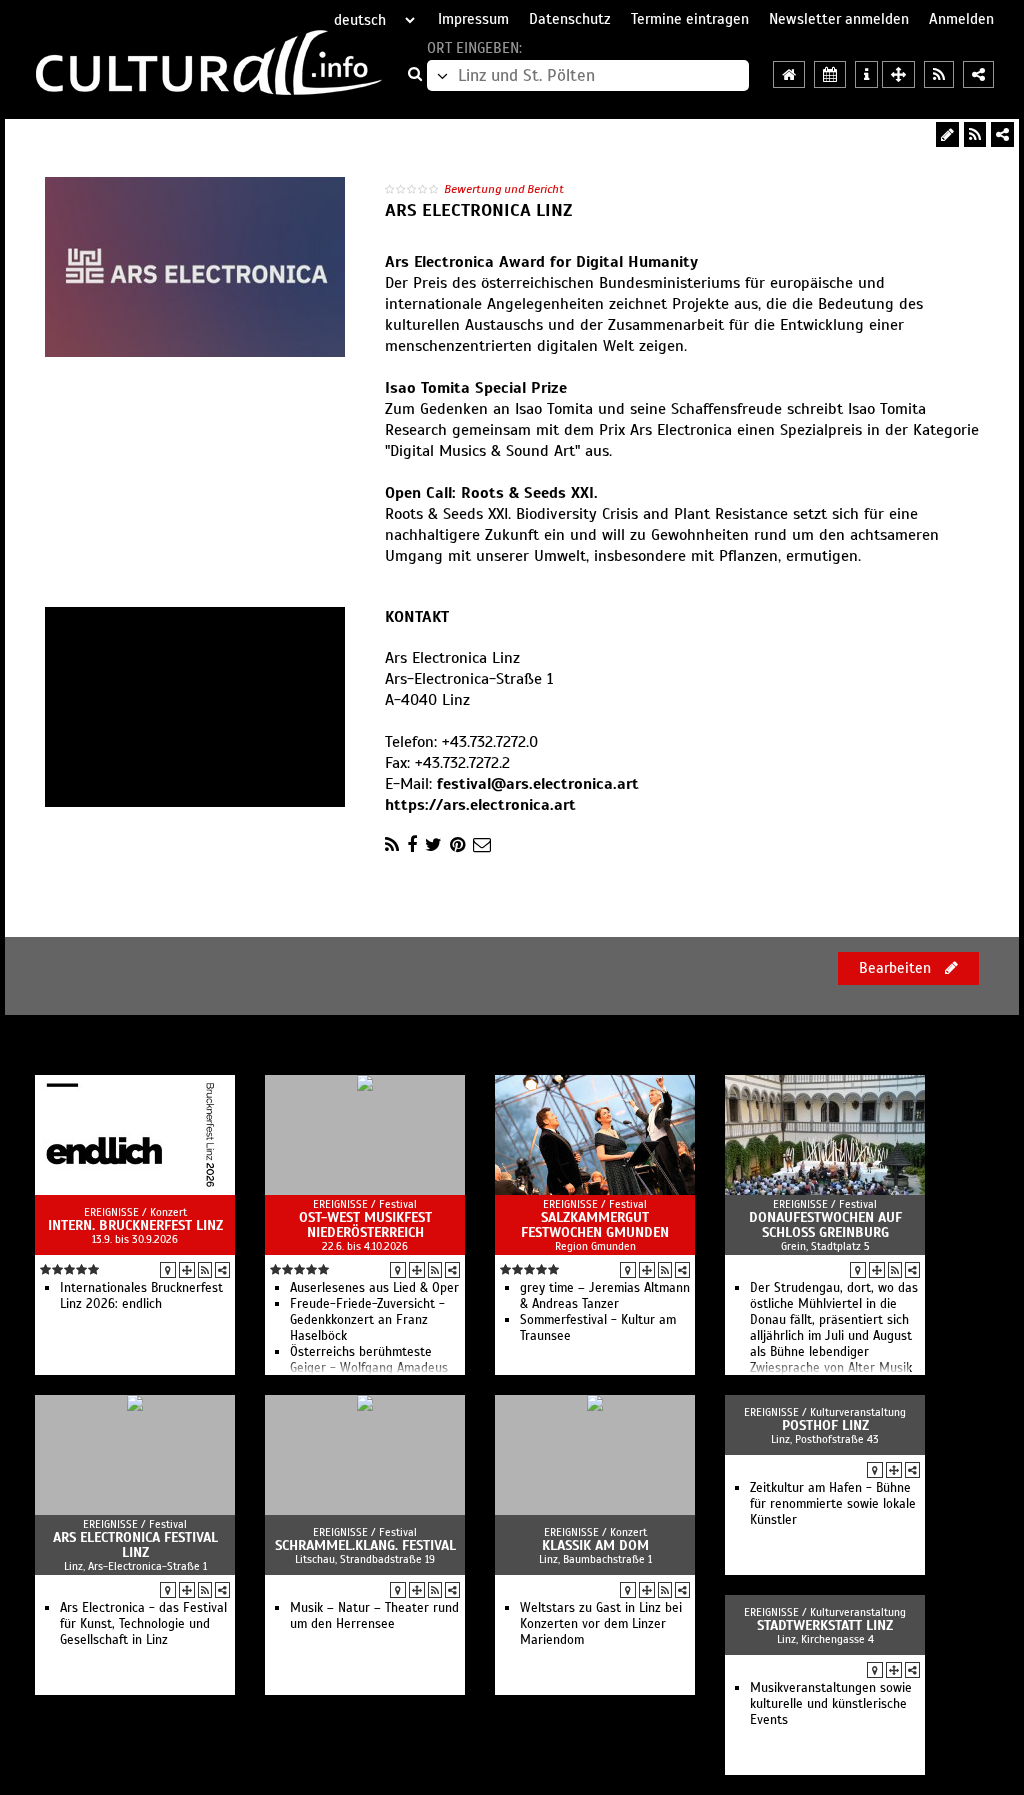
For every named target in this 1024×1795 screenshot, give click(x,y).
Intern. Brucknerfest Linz (135, 1225)
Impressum (473, 19)
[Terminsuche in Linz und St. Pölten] (830, 74)
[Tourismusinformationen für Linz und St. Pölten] (866, 74)
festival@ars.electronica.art (538, 784)
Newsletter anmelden (839, 19)
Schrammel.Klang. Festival (365, 1545)
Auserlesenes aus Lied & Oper (374, 1288)
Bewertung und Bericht (504, 189)
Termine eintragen (690, 19)
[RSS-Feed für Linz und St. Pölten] (939, 74)
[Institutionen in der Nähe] (187, 1270)
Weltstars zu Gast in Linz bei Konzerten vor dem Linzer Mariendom (601, 1624)
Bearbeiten (897, 968)
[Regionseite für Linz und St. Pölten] (789, 74)
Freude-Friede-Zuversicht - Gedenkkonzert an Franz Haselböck (367, 1320)
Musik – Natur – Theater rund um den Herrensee (374, 1616)
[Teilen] (1002, 134)
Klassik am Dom (595, 1545)
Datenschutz (570, 19)
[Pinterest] (457, 845)
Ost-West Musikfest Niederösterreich (365, 1225)
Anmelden (961, 19)
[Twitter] (433, 845)
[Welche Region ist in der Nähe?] (898, 74)
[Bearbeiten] (947, 134)
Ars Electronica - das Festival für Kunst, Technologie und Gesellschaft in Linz (143, 1624)
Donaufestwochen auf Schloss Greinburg (825, 1225)
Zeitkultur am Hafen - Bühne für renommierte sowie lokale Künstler (833, 1504)
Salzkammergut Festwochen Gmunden (595, 1225)
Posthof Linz (825, 1425)
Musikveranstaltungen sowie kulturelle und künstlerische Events (831, 1704)
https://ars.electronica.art (480, 805)
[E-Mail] (482, 845)
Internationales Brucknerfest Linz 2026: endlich (141, 1296)
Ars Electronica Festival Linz (135, 1545)
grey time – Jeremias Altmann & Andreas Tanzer (605, 1296)
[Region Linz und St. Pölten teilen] (978, 74)
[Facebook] (412, 845)
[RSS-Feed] (975, 134)
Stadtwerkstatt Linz (825, 1625)
